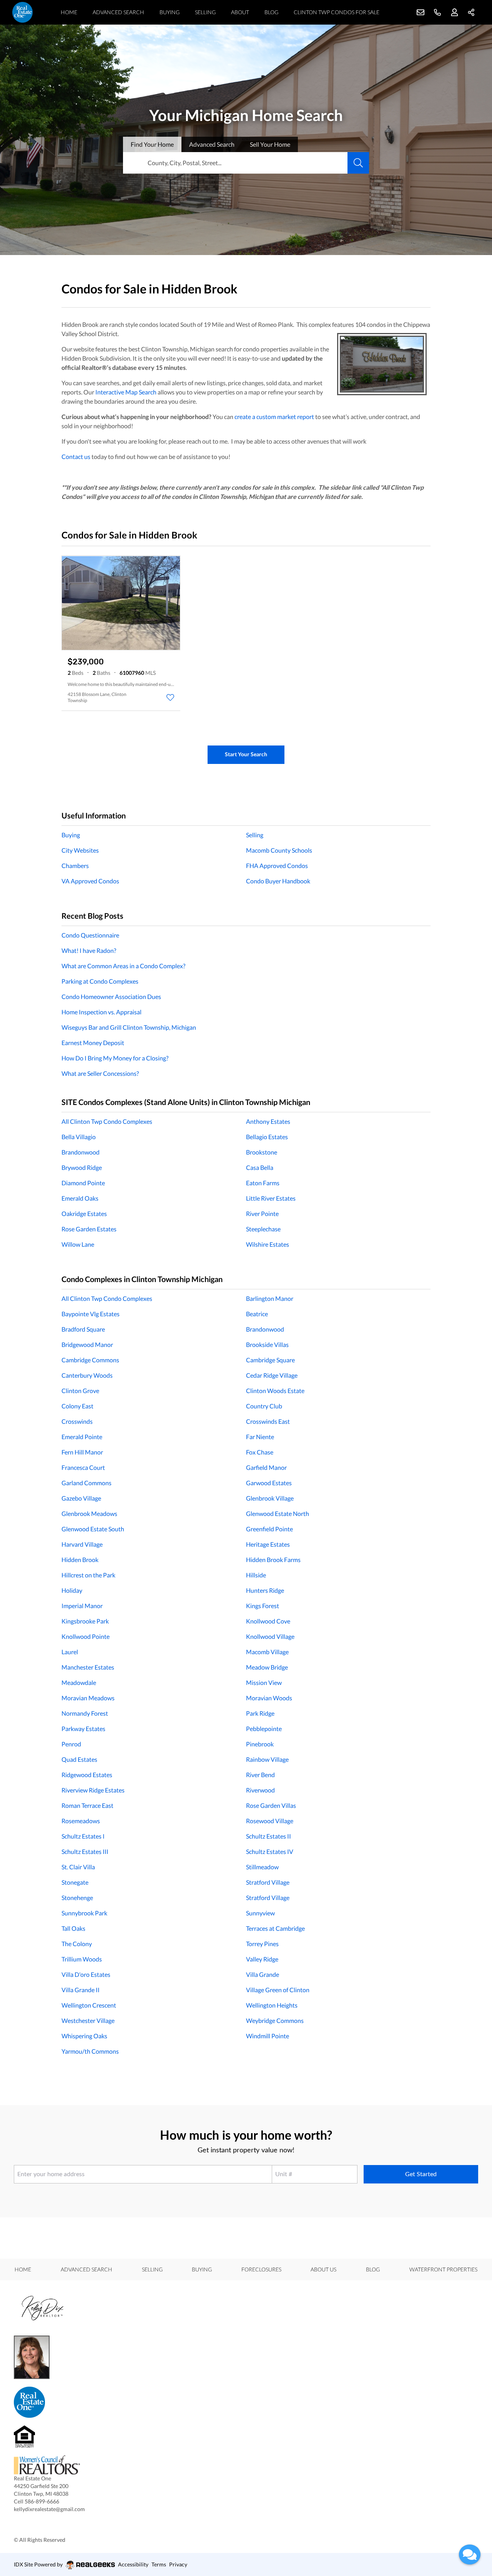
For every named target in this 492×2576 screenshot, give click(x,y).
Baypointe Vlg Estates (91, 1314)
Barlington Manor (270, 1298)
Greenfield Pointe (269, 1529)
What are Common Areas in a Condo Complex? (123, 966)
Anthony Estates (268, 1121)
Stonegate (75, 1882)
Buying (170, 12)
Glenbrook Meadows (89, 1513)
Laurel (70, 1652)
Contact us (76, 456)
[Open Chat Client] (470, 2554)
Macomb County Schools (279, 850)
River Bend (260, 1775)
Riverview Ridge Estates (93, 1790)
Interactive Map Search (126, 392)
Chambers (75, 866)
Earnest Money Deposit (93, 1043)
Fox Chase (260, 1452)
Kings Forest (263, 1606)
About (240, 12)
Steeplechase (263, 1229)
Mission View (264, 1682)
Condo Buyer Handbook (278, 881)
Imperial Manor (82, 1606)
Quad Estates (79, 1759)
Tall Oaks (73, 1928)
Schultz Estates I (83, 1836)
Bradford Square (83, 1329)
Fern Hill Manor (82, 1452)
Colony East (77, 1406)
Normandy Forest (85, 1713)
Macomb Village (267, 1652)
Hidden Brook (80, 1560)
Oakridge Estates (84, 1213)
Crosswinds (77, 1421)
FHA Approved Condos (277, 866)
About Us (323, 2269)
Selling (205, 12)
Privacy (178, 2564)
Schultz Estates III (85, 1851)
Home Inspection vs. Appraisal (101, 1012)
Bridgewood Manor (87, 1344)
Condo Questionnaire (90, 935)
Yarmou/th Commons (90, 2051)
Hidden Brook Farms (273, 1560)
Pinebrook (260, 1744)
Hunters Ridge (265, 1590)
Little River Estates (271, 1198)
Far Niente (260, 1437)
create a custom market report (274, 417)
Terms (159, 2564)
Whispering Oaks (84, 2036)
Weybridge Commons (275, 2020)
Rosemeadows (81, 1821)
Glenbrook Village (270, 1498)
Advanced (212, 144)
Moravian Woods (269, 1698)
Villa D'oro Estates (86, 1974)
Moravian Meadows (88, 1698)
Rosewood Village (270, 1821)
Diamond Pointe (83, 1183)
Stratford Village (268, 1882)
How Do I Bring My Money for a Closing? (115, 1058)
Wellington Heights (272, 2005)
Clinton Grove (80, 1391)
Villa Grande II (81, 1990)
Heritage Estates (268, 1544)
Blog (271, 12)
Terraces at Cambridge (275, 1928)
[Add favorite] (170, 697)
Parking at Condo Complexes (100, 981)
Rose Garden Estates (89, 1229)
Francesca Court (83, 1467)
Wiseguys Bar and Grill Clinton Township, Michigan (129, 1027)
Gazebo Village (81, 1498)
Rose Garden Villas (271, 1805)
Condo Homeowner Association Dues (111, 996)
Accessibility (133, 2564)
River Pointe (262, 1213)
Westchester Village (88, 2020)
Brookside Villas (267, 1344)
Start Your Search (246, 754)
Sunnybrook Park (84, 1913)
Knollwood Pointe (86, 1636)
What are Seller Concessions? (100, 1073)
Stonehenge (77, 1898)
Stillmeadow (262, 1867)
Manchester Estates (88, 1667)
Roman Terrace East (87, 1805)
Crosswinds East (268, 1421)
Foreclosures (261, 2269)
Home (69, 12)
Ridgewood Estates (87, 1775)
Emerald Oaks (80, 1198)
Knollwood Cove (268, 1621)
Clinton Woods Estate (275, 1391)
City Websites (80, 850)
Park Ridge (260, 1713)
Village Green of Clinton (278, 1990)
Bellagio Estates (267, 1137)
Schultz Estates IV (270, 1851)
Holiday (72, 1590)
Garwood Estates (269, 1483)
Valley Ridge (262, 1959)
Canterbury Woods (87, 1375)
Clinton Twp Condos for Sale (337, 12)
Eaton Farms (263, 1183)
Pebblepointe (264, 1729)
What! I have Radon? (89, 950)
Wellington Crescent (89, 2005)
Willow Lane (78, 1244)
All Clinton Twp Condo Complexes (107, 1121)
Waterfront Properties (443, 2269)
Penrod (71, 1744)
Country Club (264, 1406)
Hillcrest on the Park (88, 1575)
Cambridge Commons (90, 1360)
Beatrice (257, 1314)
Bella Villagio (79, 1137)
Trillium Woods (82, 1959)
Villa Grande (263, 1974)
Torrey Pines (262, 1944)
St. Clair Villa (78, 1867)
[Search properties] (358, 163)
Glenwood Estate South (93, 1529)
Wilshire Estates (268, 1244)
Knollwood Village (270, 1636)
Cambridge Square (270, 1360)
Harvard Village (82, 1544)
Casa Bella (260, 1167)
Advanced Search (118, 12)
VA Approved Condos (90, 881)
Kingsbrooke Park (85, 1621)
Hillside (256, 1575)
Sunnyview (260, 1913)
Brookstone (262, 1152)
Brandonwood (81, 1152)
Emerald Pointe (82, 1437)
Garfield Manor (266, 1467)
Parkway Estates (83, 1729)
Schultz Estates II (268, 1836)
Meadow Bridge (267, 1667)
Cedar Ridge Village (272, 1375)
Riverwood (260, 1790)
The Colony (77, 1944)
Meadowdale (79, 1682)
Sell (270, 144)
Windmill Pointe (268, 2036)
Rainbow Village (267, 1759)
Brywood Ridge (82, 1167)
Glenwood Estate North (278, 1513)
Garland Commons (86, 1483)
